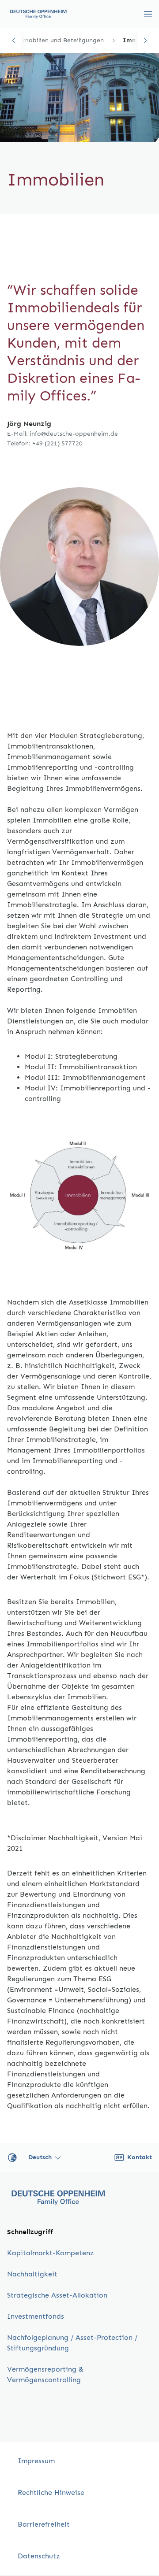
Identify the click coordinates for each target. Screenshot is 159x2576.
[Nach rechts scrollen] (145, 41)
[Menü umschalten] (148, 14)
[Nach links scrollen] (14, 41)
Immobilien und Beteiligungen (59, 40)
